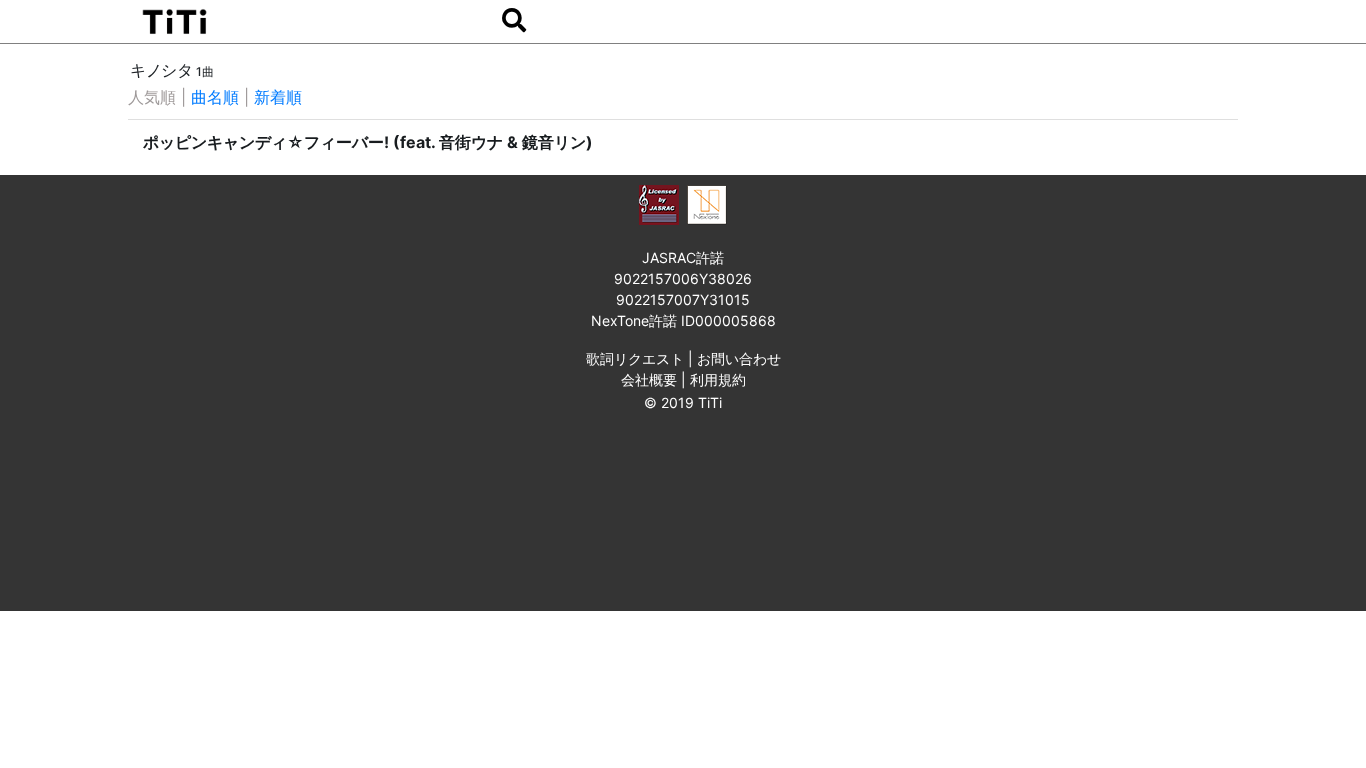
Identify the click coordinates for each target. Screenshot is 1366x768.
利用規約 (718, 379)
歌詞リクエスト (635, 358)
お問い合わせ (739, 358)
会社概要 (649, 379)
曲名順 (215, 97)
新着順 (278, 97)
